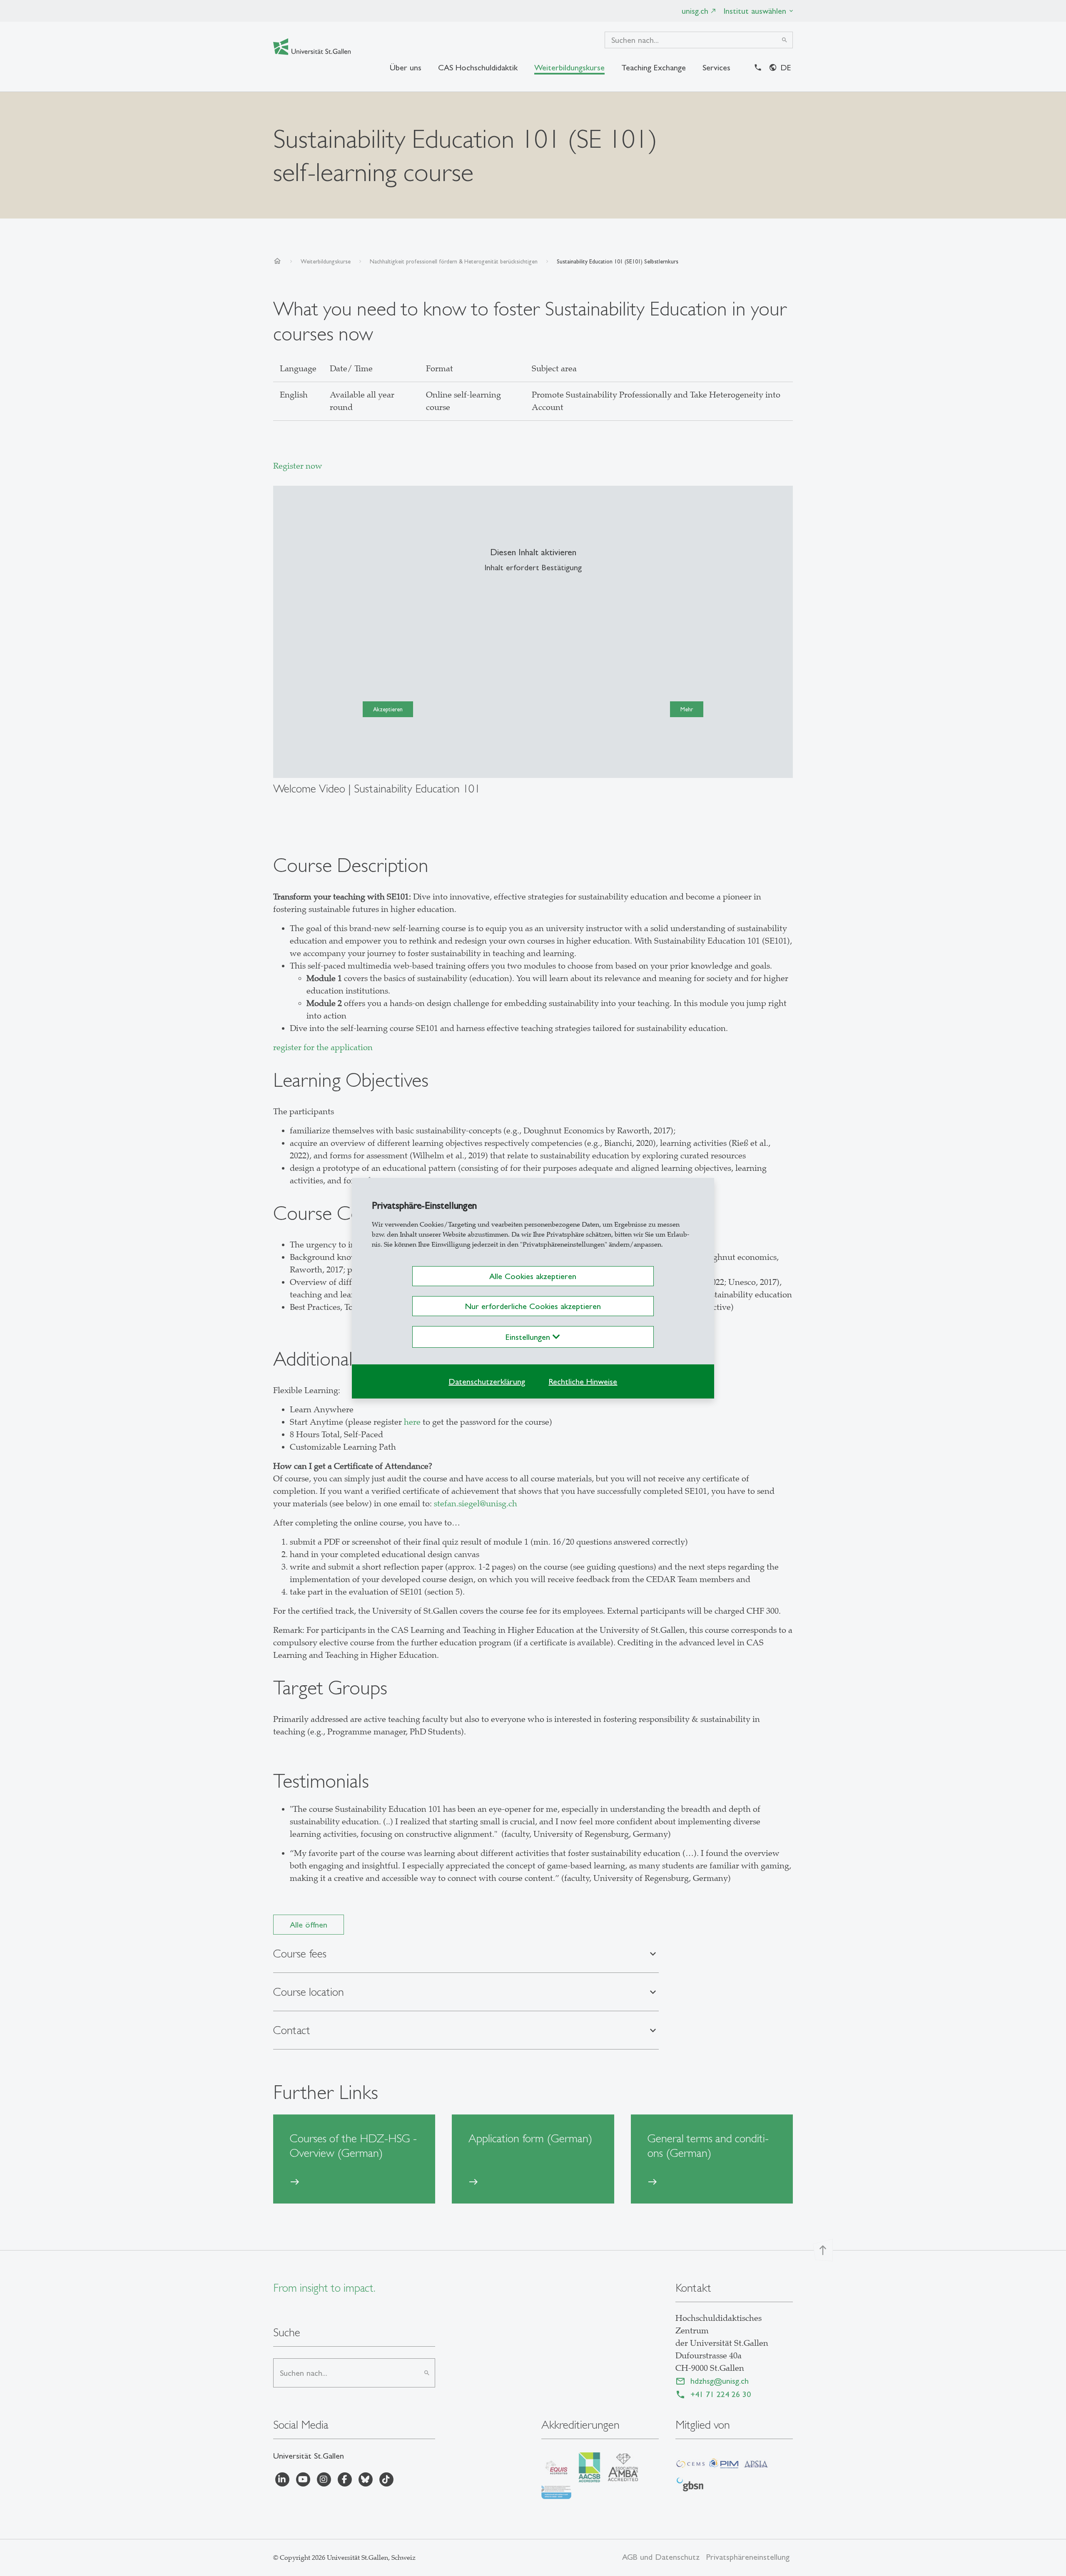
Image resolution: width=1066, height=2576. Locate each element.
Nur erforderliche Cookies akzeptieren (533, 1306)
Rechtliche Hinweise (583, 1381)
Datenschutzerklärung (487, 1381)
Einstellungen (529, 1337)
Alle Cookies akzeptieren (533, 1276)
